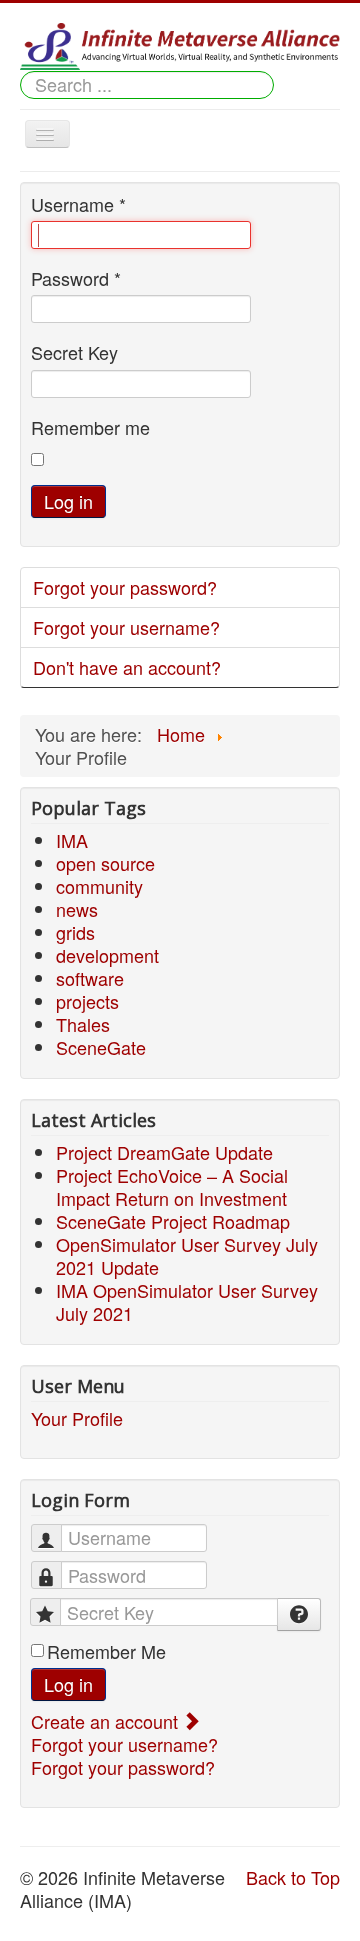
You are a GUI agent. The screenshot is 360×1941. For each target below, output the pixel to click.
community (99, 886)
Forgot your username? (126, 627)
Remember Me (106, 1651)
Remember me (90, 427)
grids (75, 932)
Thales (83, 1024)
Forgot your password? (125, 587)
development (107, 955)
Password (76, 278)
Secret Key (74, 352)
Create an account (107, 1721)
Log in (68, 501)
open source (105, 863)
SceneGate (101, 1047)
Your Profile (77, 1418)
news (77, 909)
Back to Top (293, 1877)
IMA (72, 840)
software (90, 978)
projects (87, 1001)
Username (78, 204)
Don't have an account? (127, 667)
